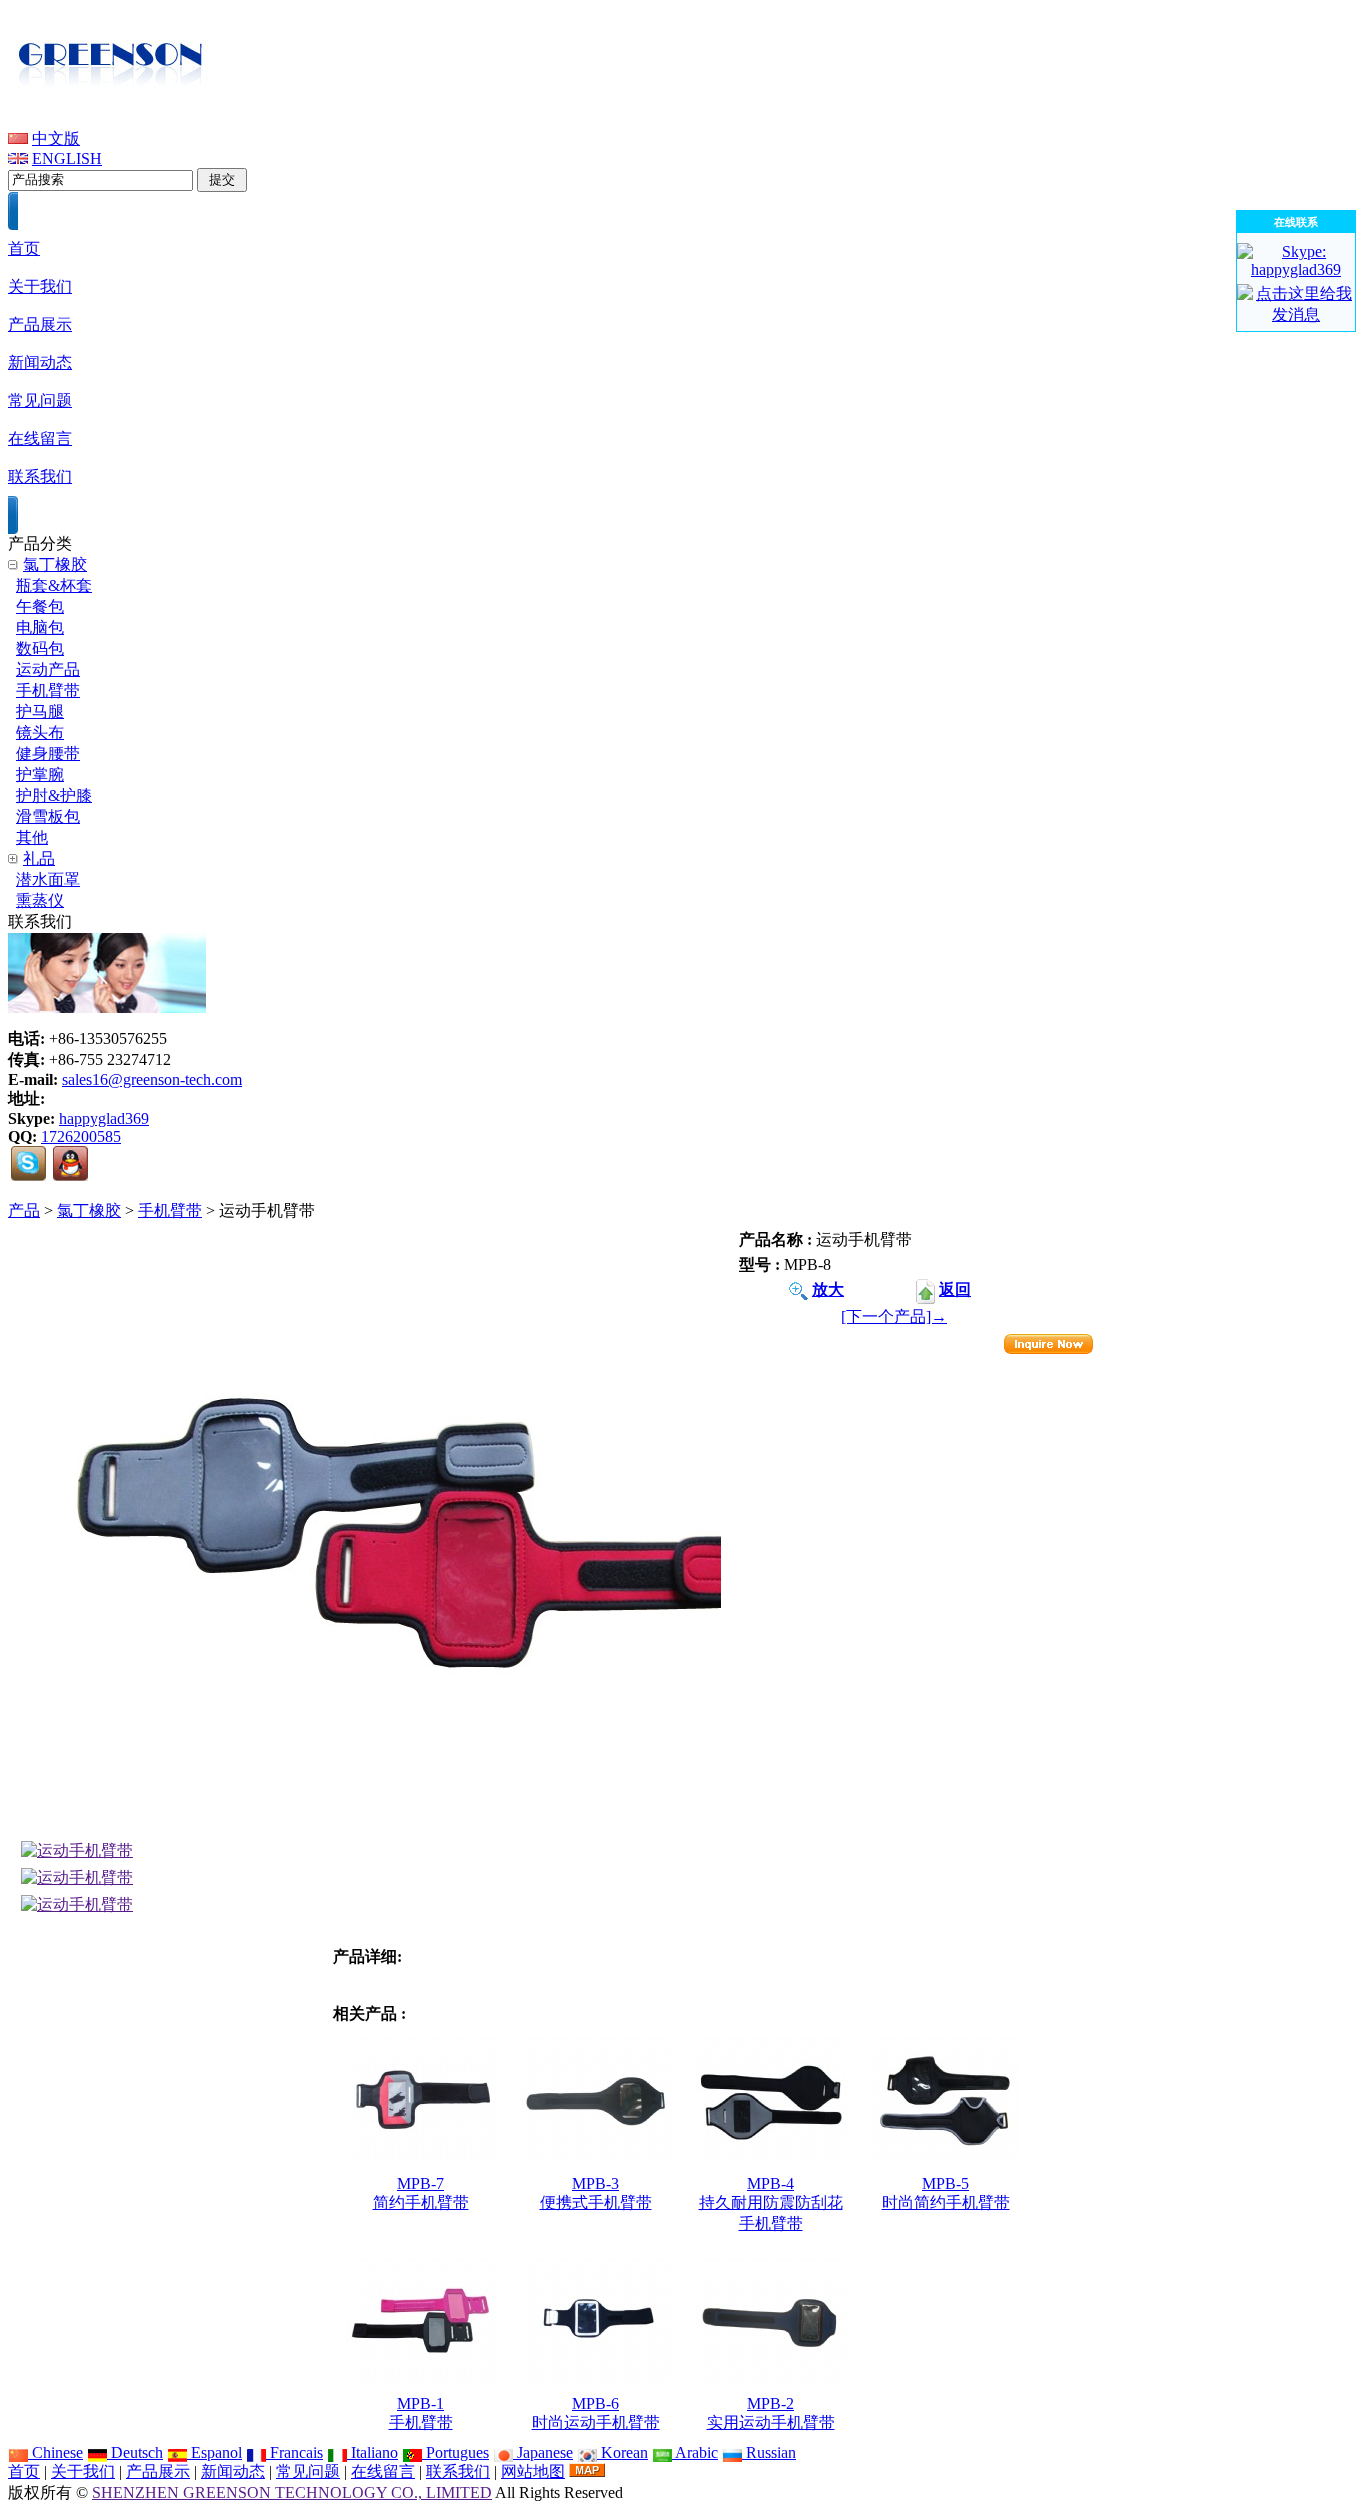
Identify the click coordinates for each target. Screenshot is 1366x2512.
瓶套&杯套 (54, 585)
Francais (294, 2452)
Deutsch (135, 2452)
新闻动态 (233, 2471)
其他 (32, 837)
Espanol (214, 2452)
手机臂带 (170, 1210)
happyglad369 (104, 1118)
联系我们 (458, 2471)
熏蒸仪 (40, 900)
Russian (769, 2452)
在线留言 (383, 2471)
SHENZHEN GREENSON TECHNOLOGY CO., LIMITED (292, 2492)
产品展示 (158, 2471)
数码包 (40, 648)
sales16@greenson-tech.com (152, 1079)
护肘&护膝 (54, 795)
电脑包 (40, 627)
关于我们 (83, 2471)
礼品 (39, 858)
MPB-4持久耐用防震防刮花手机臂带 (771, 2203)
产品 (24, 1210)
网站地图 (533, 2471)
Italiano (372, 2452)
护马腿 (40, 711)
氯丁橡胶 (89, 1210)
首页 (24, 2471)
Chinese (55, 2452)
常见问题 (308, 2471)
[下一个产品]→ (894, 1316)
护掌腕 (40, 774)
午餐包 (40, 606)
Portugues (455, 2452)
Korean (622, 2452)
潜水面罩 (48, 879)
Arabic (695, 2452)
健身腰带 (48, 753)
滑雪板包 (48, 816)
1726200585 (81, 1136)
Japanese (543, 2452)
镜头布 (40, 732)
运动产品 (48, 669)
